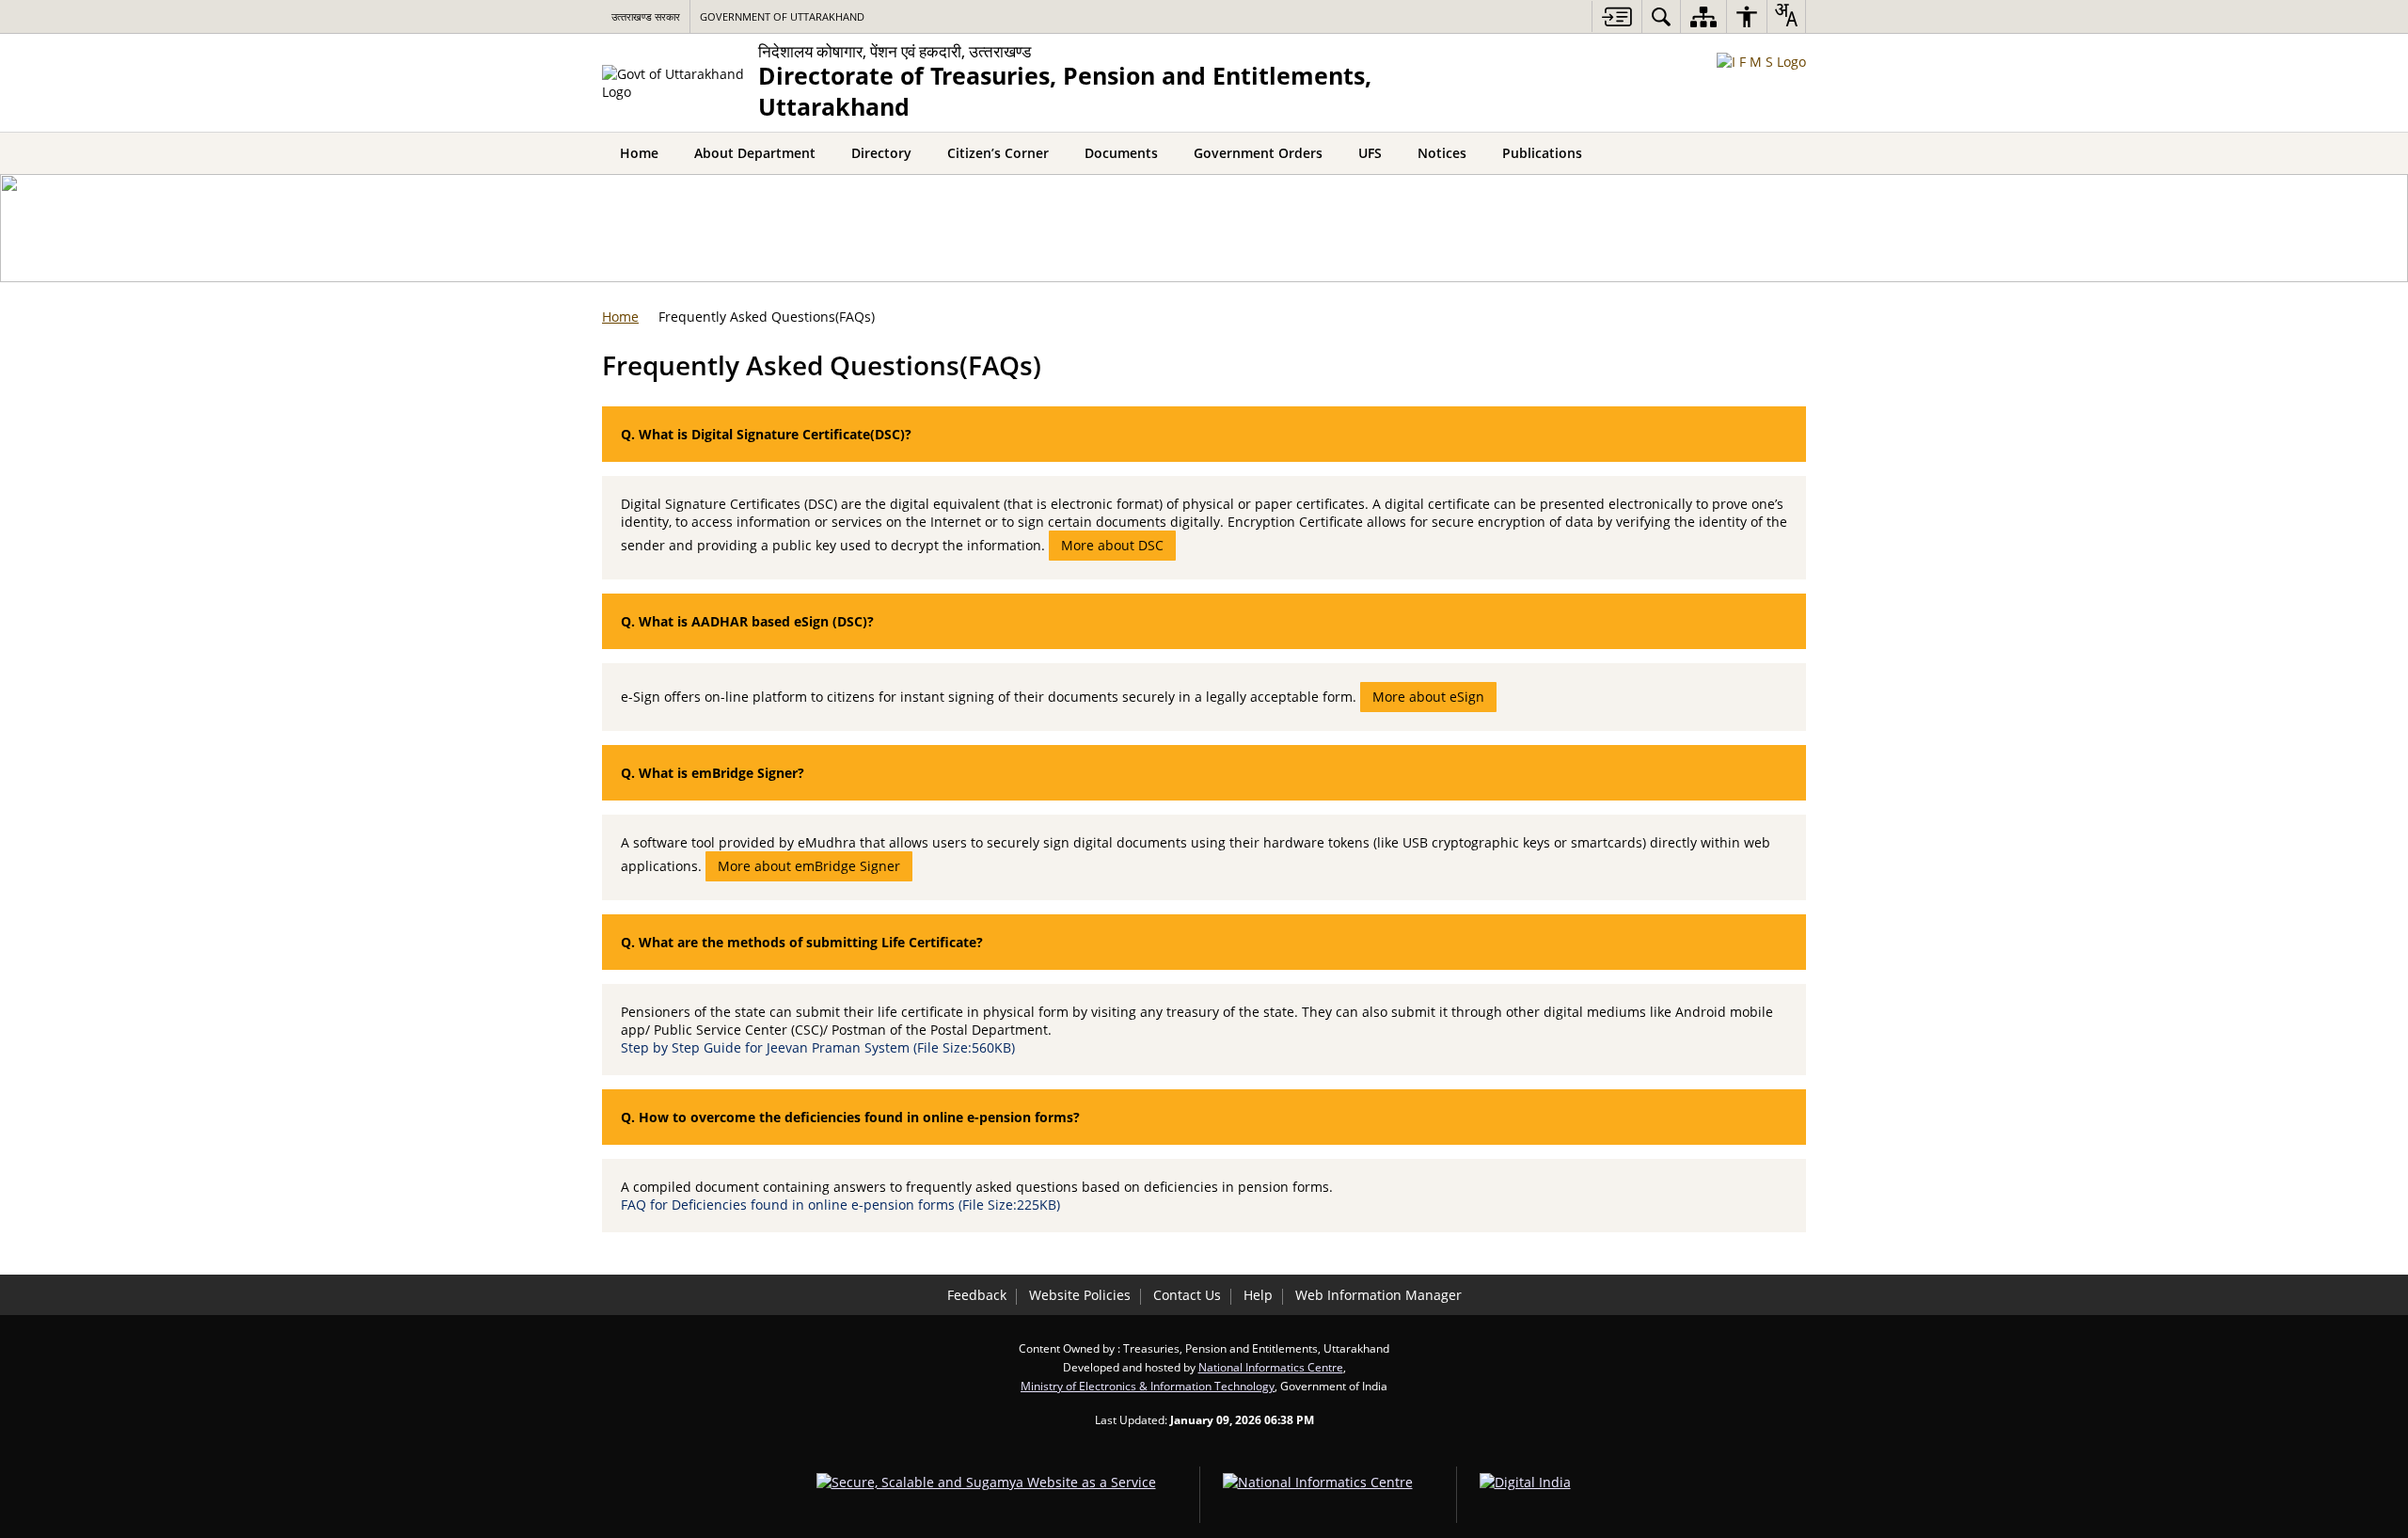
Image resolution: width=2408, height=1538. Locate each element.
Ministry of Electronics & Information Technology (1148, 1386)
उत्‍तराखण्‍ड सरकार (646, 16)
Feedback (977, 1295)
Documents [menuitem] (1121, 153)
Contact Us (1187, 1295)
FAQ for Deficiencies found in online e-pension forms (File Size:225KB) (842, 1205)
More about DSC (1112, 545)
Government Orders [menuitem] (1258, 153)
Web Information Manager (1378, 1295)
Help (1258, 1295)
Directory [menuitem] (881, 153)
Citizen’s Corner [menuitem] (998, 153)
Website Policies (1080, 1295)
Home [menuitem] (639, 153)
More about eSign (1428, 697)
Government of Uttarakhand (782, 16)
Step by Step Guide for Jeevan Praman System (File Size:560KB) (820, 1047)
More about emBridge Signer (809, 866)
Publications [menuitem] (1542, 153)
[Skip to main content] (1616, 16)
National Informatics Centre (1271, 1367)
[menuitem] (1661, 16)
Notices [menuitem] (1442, 153)
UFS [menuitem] (1370, 153)
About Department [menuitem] (755, 153)
